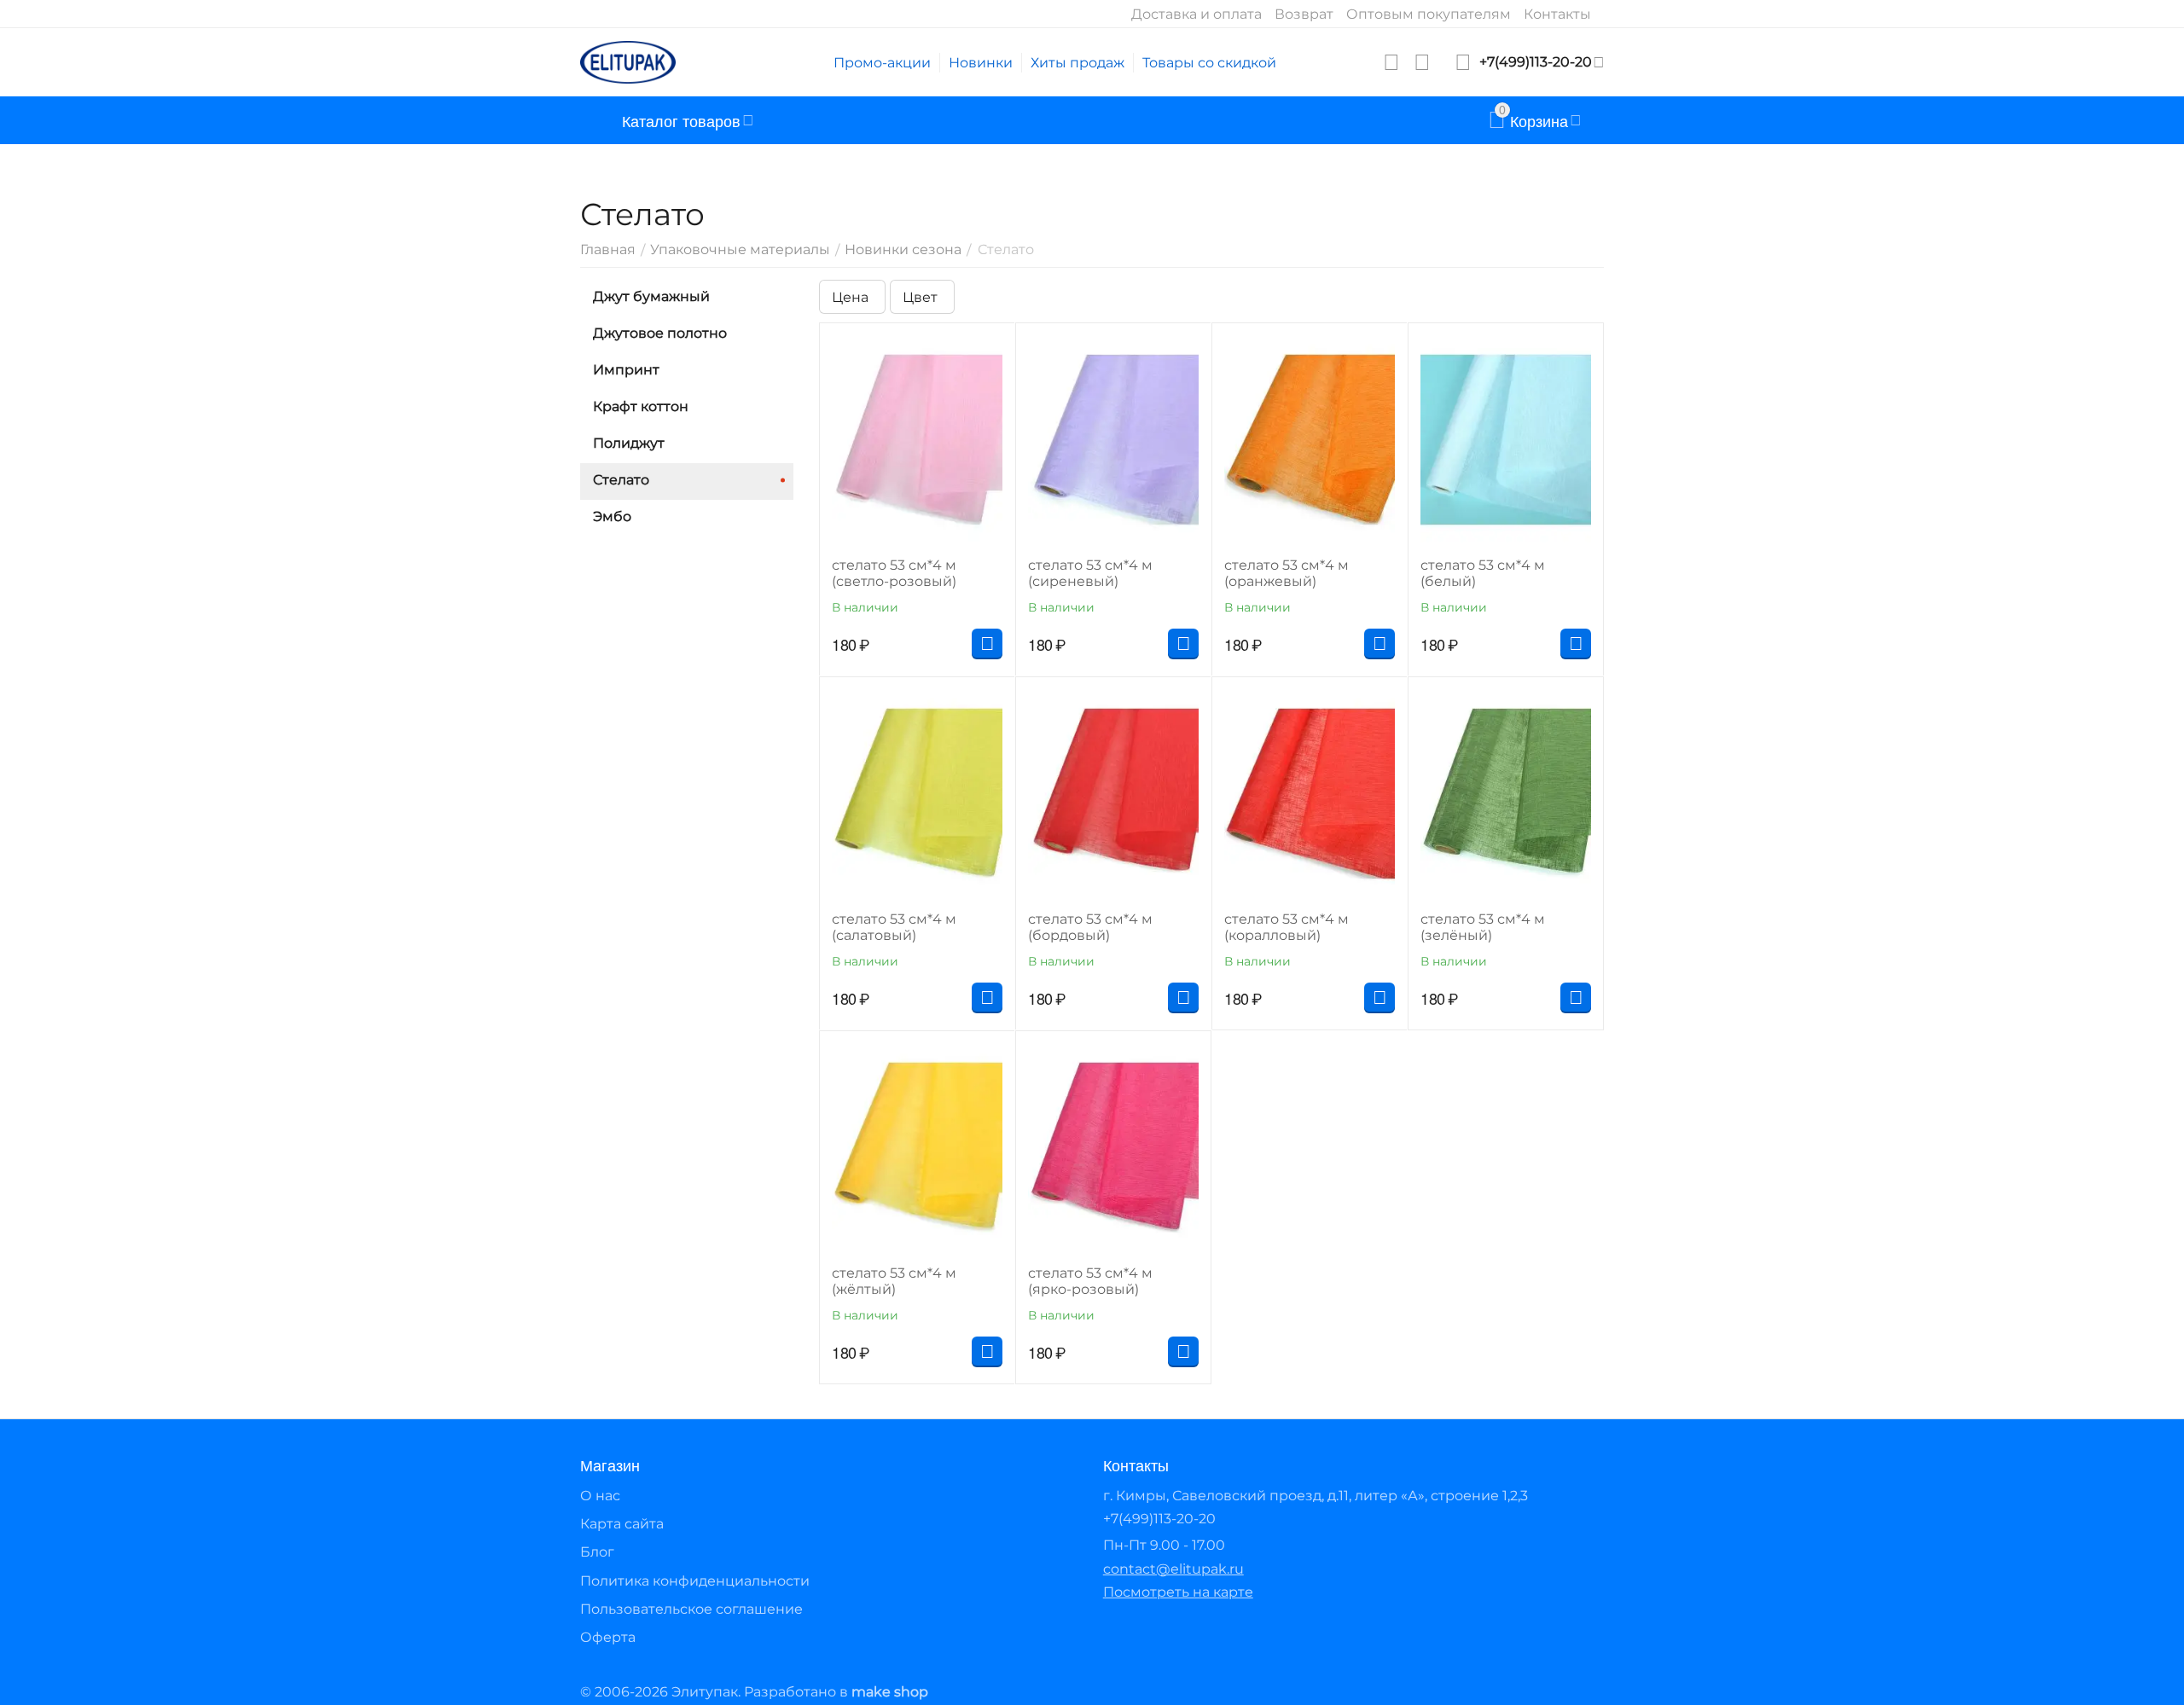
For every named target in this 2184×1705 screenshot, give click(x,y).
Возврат (1304, 14)
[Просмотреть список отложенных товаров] (1391, 62)
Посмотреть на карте (1178, 1592)
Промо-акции (882, 63)
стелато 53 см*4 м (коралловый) (1287, 927)
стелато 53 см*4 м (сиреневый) (1090, 573)
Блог (597, 1552)
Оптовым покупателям (1429, 14)
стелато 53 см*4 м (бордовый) (1090, 927)
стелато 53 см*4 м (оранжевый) (1287, 573)
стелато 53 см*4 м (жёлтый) (894, 1281)
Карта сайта (622, 1524)
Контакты (1557, 14)
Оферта (608, 1637)
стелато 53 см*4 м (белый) (1483, 573)
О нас (600, 1496)
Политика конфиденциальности (695, 1581)
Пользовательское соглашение (691, 1609)
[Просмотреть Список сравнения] (1422, 62)
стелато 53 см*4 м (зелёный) (1483, 927)
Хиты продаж (1077, 63)
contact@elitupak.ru (1173, 1569)
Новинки (981, 63)
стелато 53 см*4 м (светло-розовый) (894, 573)
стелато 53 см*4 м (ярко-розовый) (1090, 1281)
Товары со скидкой (1209, 63)
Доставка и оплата (1197, 14)
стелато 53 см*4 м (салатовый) (894, 927)
